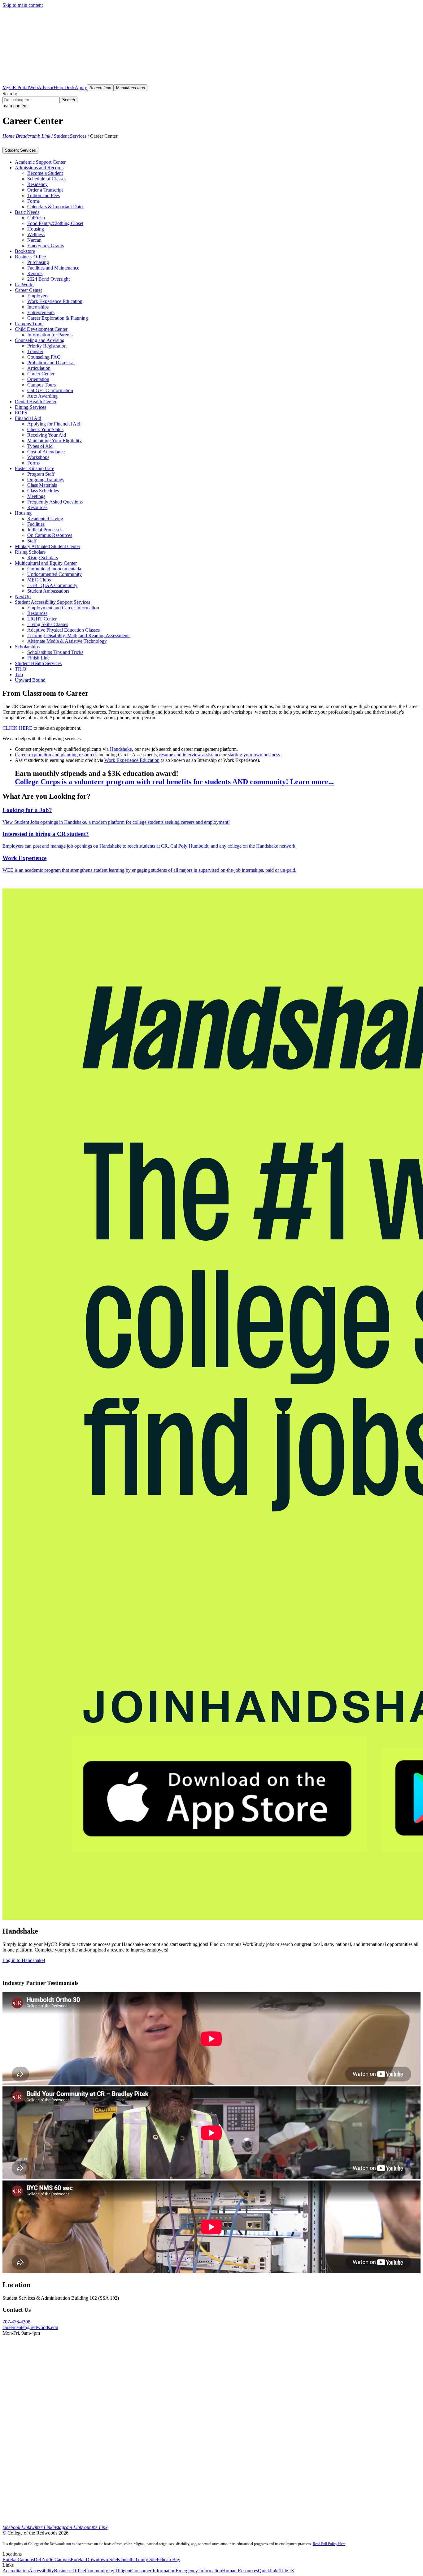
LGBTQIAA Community (52, 585)
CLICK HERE (17, 728)
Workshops (38, 457)
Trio (19, 674)
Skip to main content (23, 5)
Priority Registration (47, 346)
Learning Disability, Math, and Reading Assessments (79, 635)
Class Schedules (43, 491)
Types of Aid (40, 446)
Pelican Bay (168, 2559)
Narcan (34, 240)
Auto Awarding (42, 396)
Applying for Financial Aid (54, 424)
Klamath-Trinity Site (137, 2559)
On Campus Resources (50, 535)
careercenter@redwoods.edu (30, 2327)
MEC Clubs (39, 580)
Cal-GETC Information (50, 390)
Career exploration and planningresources (56, 755)
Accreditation (16, 2571)
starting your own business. (255, 755)
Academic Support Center (40, 162)
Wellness (36, 234)
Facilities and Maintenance (53, 268)
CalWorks (25, 285)
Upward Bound (30, 680)
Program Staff (41, 474)
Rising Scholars (43, 558)
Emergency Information (199, 2571)
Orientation (38, 379)
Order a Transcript (45, 190)
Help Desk (64, 87)
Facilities (36, 524)
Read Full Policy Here (329, 2544)
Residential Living (45, 519)
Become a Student (45, 173)
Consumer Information (153, 2571)
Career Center (41, 374)
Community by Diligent (108, 2571)
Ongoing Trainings (46, 480)
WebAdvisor (41, 87)
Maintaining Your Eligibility (55, 441)
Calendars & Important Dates (56, 207)
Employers (38, 296)
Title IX (287, 2571)
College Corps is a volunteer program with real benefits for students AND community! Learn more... (174, 782)
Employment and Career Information (63, 608)
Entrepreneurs (41, 312)
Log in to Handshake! (24, 1960)
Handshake (121, 749)
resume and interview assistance (190, 755)
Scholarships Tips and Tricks (55, 652)
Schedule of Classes (47, 179)
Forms (33, 201)
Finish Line (38, 658)
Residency (37, 184)
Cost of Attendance (46, 452)
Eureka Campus (18, 2559)
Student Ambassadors (48, 591)
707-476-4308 (16, 2322)
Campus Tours (41, 385)
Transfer (35, 351)
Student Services (70, 136)
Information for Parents (50, 335)
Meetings (36, 496)
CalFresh (36, 218)
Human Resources (240, 2571)
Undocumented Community (55, 574)
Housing (36, 229)
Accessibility (41, 2571)
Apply (81, 87)
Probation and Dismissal (51, 363)
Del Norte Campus (52, 2559)
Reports (35, 273)
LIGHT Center (42, 619)
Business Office (69, 2571)
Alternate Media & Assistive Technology (67, 641)
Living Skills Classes (48, 624)
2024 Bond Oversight (48, 279)
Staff (32, 541)
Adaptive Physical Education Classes (63, 630)
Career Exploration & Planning (58, 318)
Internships (38, 307)
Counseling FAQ (44, 357)
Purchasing (38, 262)
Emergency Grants (46, 246)
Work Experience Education (55, 301)
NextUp (23, 596)
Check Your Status (45, 429)
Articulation (39, 368)
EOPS (21, 413)
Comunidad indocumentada (54, 569)
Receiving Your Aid (47, 435)
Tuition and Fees (44, 195)
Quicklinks (269, 2571)
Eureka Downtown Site (94, 2559)
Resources (37, 507)
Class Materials (42, 485)
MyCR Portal (16, 87)
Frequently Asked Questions (55, 502)
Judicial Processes (45, 530)
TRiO (21, 669)
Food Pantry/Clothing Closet (55, 223)
